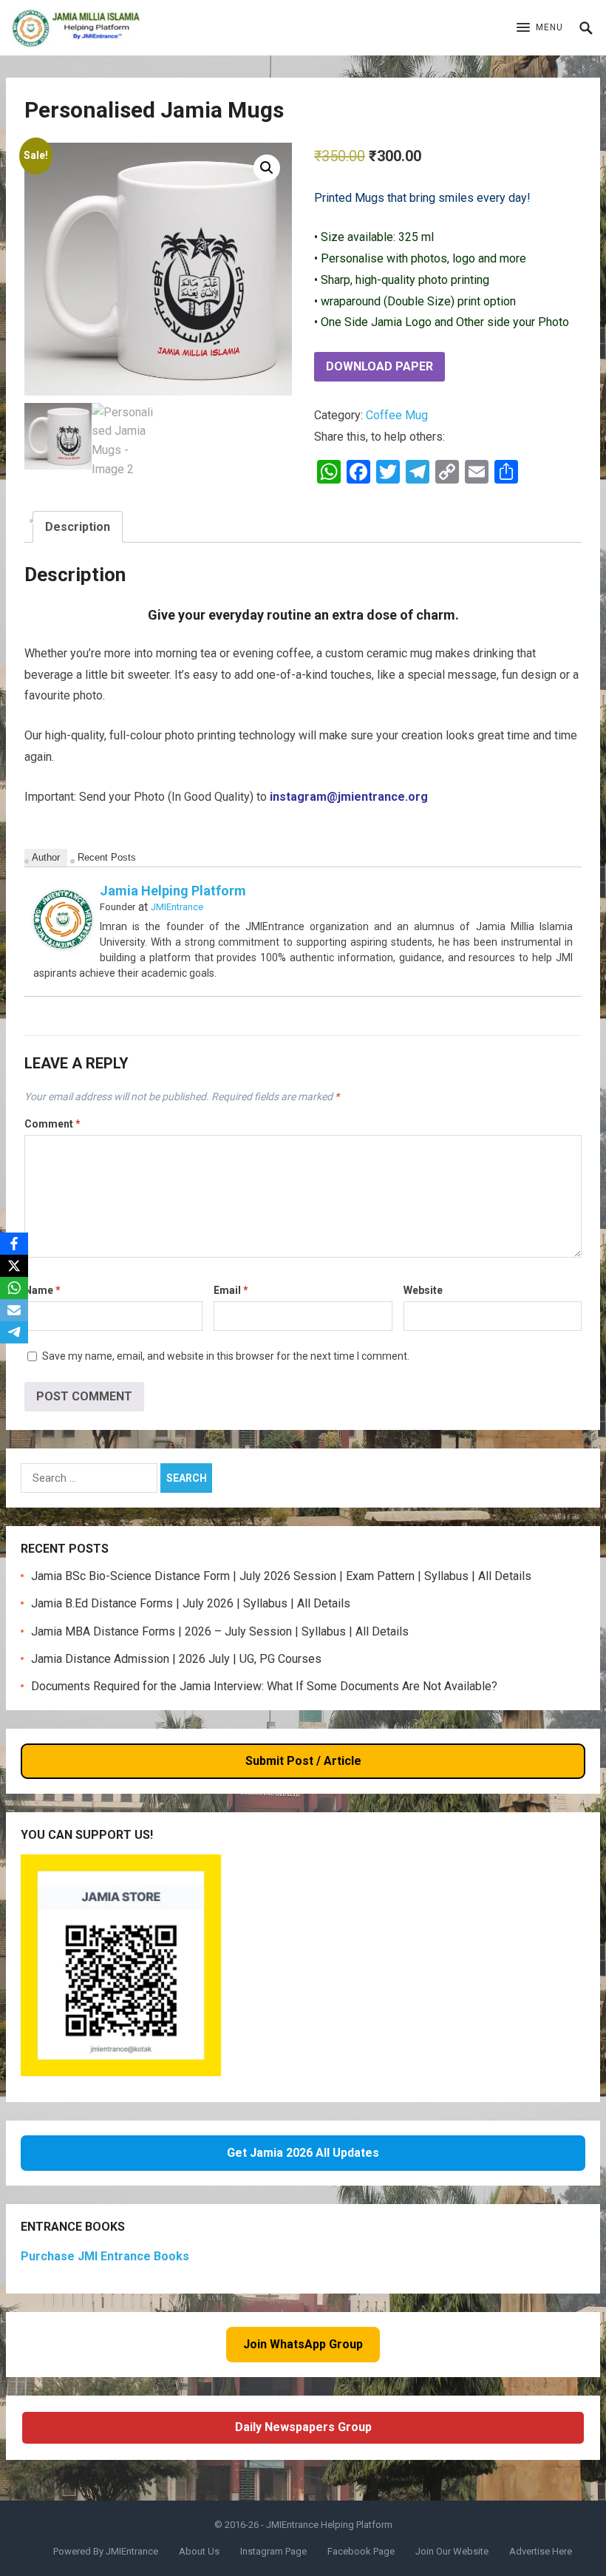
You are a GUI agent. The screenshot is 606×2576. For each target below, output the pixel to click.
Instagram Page (273, 2551)
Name (42, 1290)
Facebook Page (361, 2551)
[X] (14, 1266)
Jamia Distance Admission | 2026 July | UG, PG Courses (176, 1659)
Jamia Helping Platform (173, 891)
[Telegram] (14, 1332)
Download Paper (379, 366)
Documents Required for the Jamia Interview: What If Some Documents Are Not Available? (264, 1686)
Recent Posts (107, 857)
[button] (540, 28)
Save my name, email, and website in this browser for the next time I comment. (226, 1356)
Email (231, 1290)
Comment (52, 1124)
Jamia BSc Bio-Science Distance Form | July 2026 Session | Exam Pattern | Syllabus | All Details (281, 1576)
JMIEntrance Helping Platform (329, 2525)
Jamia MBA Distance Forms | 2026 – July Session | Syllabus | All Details (220, 1631)
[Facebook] (14, 1244)
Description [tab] (78, 527)
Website (423, 1290)
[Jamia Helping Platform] (63, 945)
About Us (199, 2551)
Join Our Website (452, 2551)
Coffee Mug (397, 415)
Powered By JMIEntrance (106, 2551)
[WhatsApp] (14, 1288)
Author (46, 857)
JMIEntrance (177, 907)
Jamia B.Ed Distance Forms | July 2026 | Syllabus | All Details (191, 1603)
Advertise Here (541, 2551)
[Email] (14, 1310)
